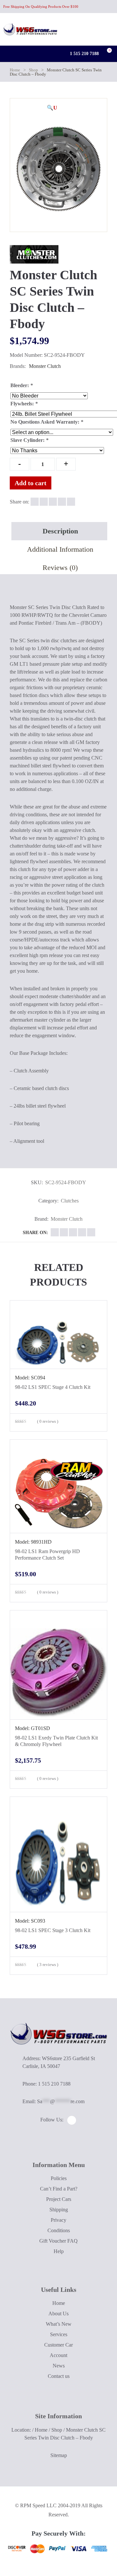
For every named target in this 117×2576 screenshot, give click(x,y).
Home (15, 70)
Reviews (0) (60, 568)
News (59, 2366)
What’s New (59, 2324)
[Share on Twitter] (44, 502)
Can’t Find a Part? (59, 2189)
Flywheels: (24, 404)
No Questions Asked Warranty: (47, 422)
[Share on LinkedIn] (62, 502)
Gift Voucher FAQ (58, 2241)
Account (58, 2355)
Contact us (59, 2376)
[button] (52, 108)
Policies (59, 2178)
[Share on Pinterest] (71, 502)
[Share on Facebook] (35, 502)
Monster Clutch (45, 366)
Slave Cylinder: (29, 440)
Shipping (59, 2210)
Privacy (58, 2220)
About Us (58, 2314)
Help (59, 2251)
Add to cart (31, 483)
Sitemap (59, 2455)
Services (59, 2334)
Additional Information (60, 549)
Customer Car (58, 2345)
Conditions (59, 2230)
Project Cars (59, 2199)
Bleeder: (22, 385)
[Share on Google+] (53, 502)
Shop (33, 70)
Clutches (70, 1201)
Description (60, 531)
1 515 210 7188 (84, 54)
